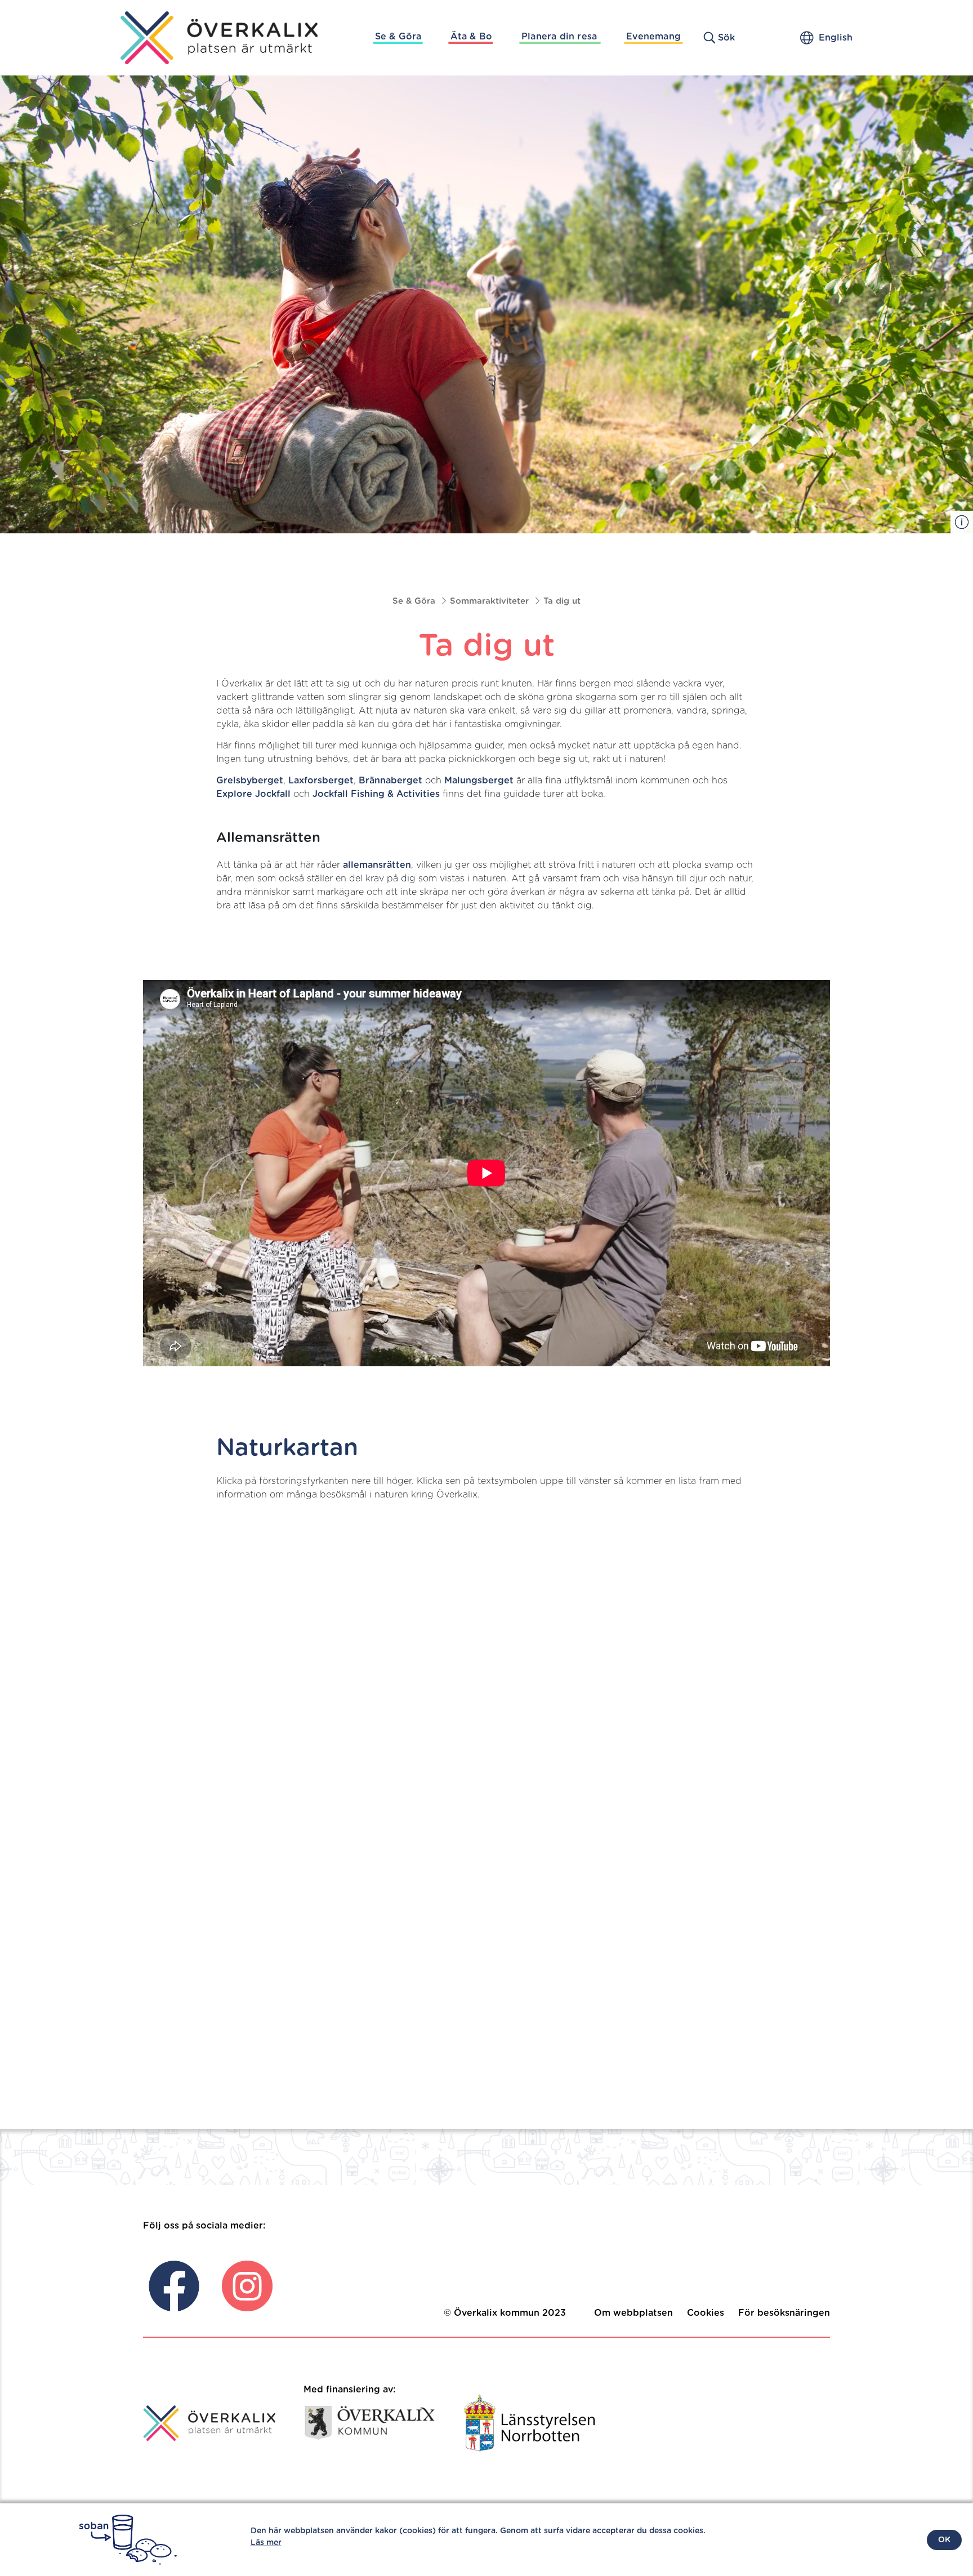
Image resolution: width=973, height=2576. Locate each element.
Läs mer (266, 2543)
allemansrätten (377, 865)
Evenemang (653, 37)
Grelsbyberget (250, 781)
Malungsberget (479, 781)
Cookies (706, 2313)
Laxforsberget (321, 781)
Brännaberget (390, 781)
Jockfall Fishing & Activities (376, 794)
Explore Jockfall (253, 794)
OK (944, 2540)
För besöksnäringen (784, 2313)
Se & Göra (398, 37)
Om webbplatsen (633, 2313)
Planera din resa (559, 37)
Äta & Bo (471, 37)
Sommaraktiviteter (489, 601)
